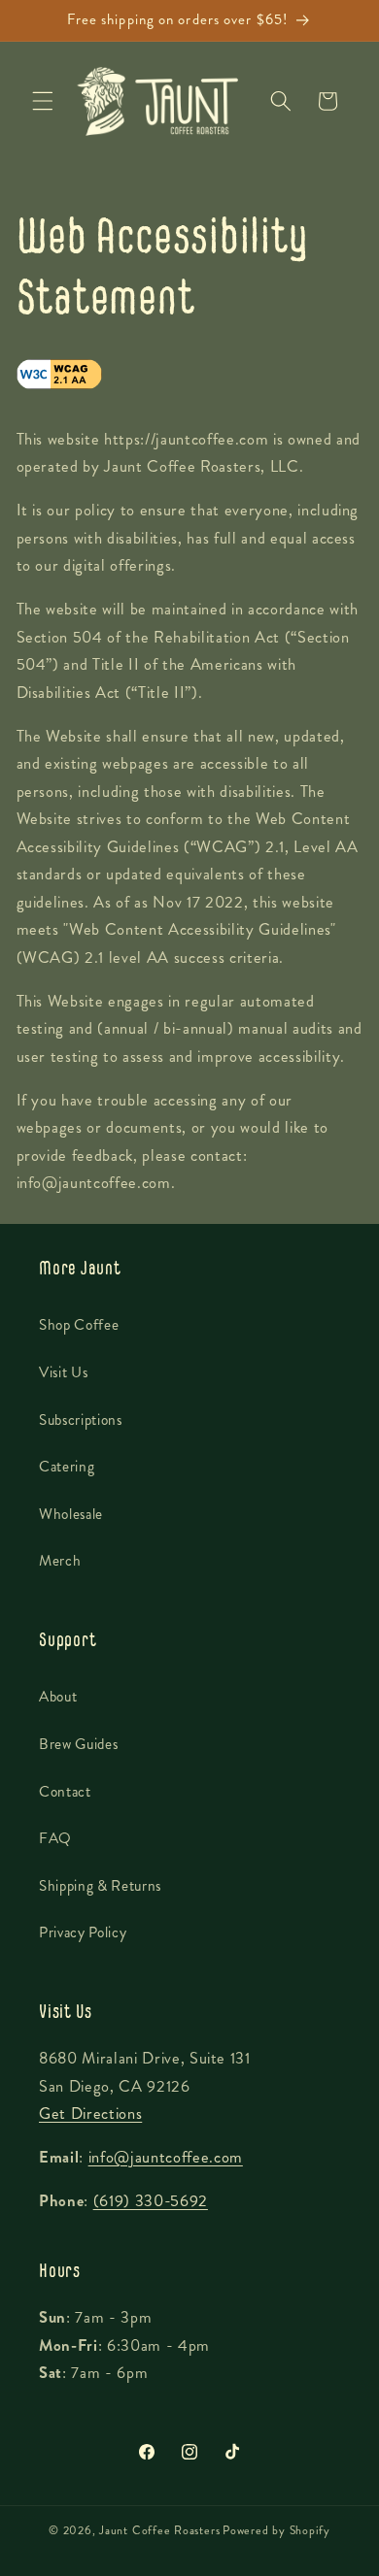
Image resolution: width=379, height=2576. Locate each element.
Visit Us (63, 1372)
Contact (65, 1792)
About (58, 1697)
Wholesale (71, 1514)
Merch (60, 1561)
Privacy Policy (83, 1932)
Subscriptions (81, 1420)
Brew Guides (78, 1744)
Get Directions (90, 2114)
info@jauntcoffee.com (166, 2157)
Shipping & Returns (100, 1886)
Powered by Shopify (276, 2530)
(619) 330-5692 (151, 2201)
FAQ (55, 1838)
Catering (67, 1467)
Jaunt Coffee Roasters (159, 2530)
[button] (43, 101)
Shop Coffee (79, 1325)
